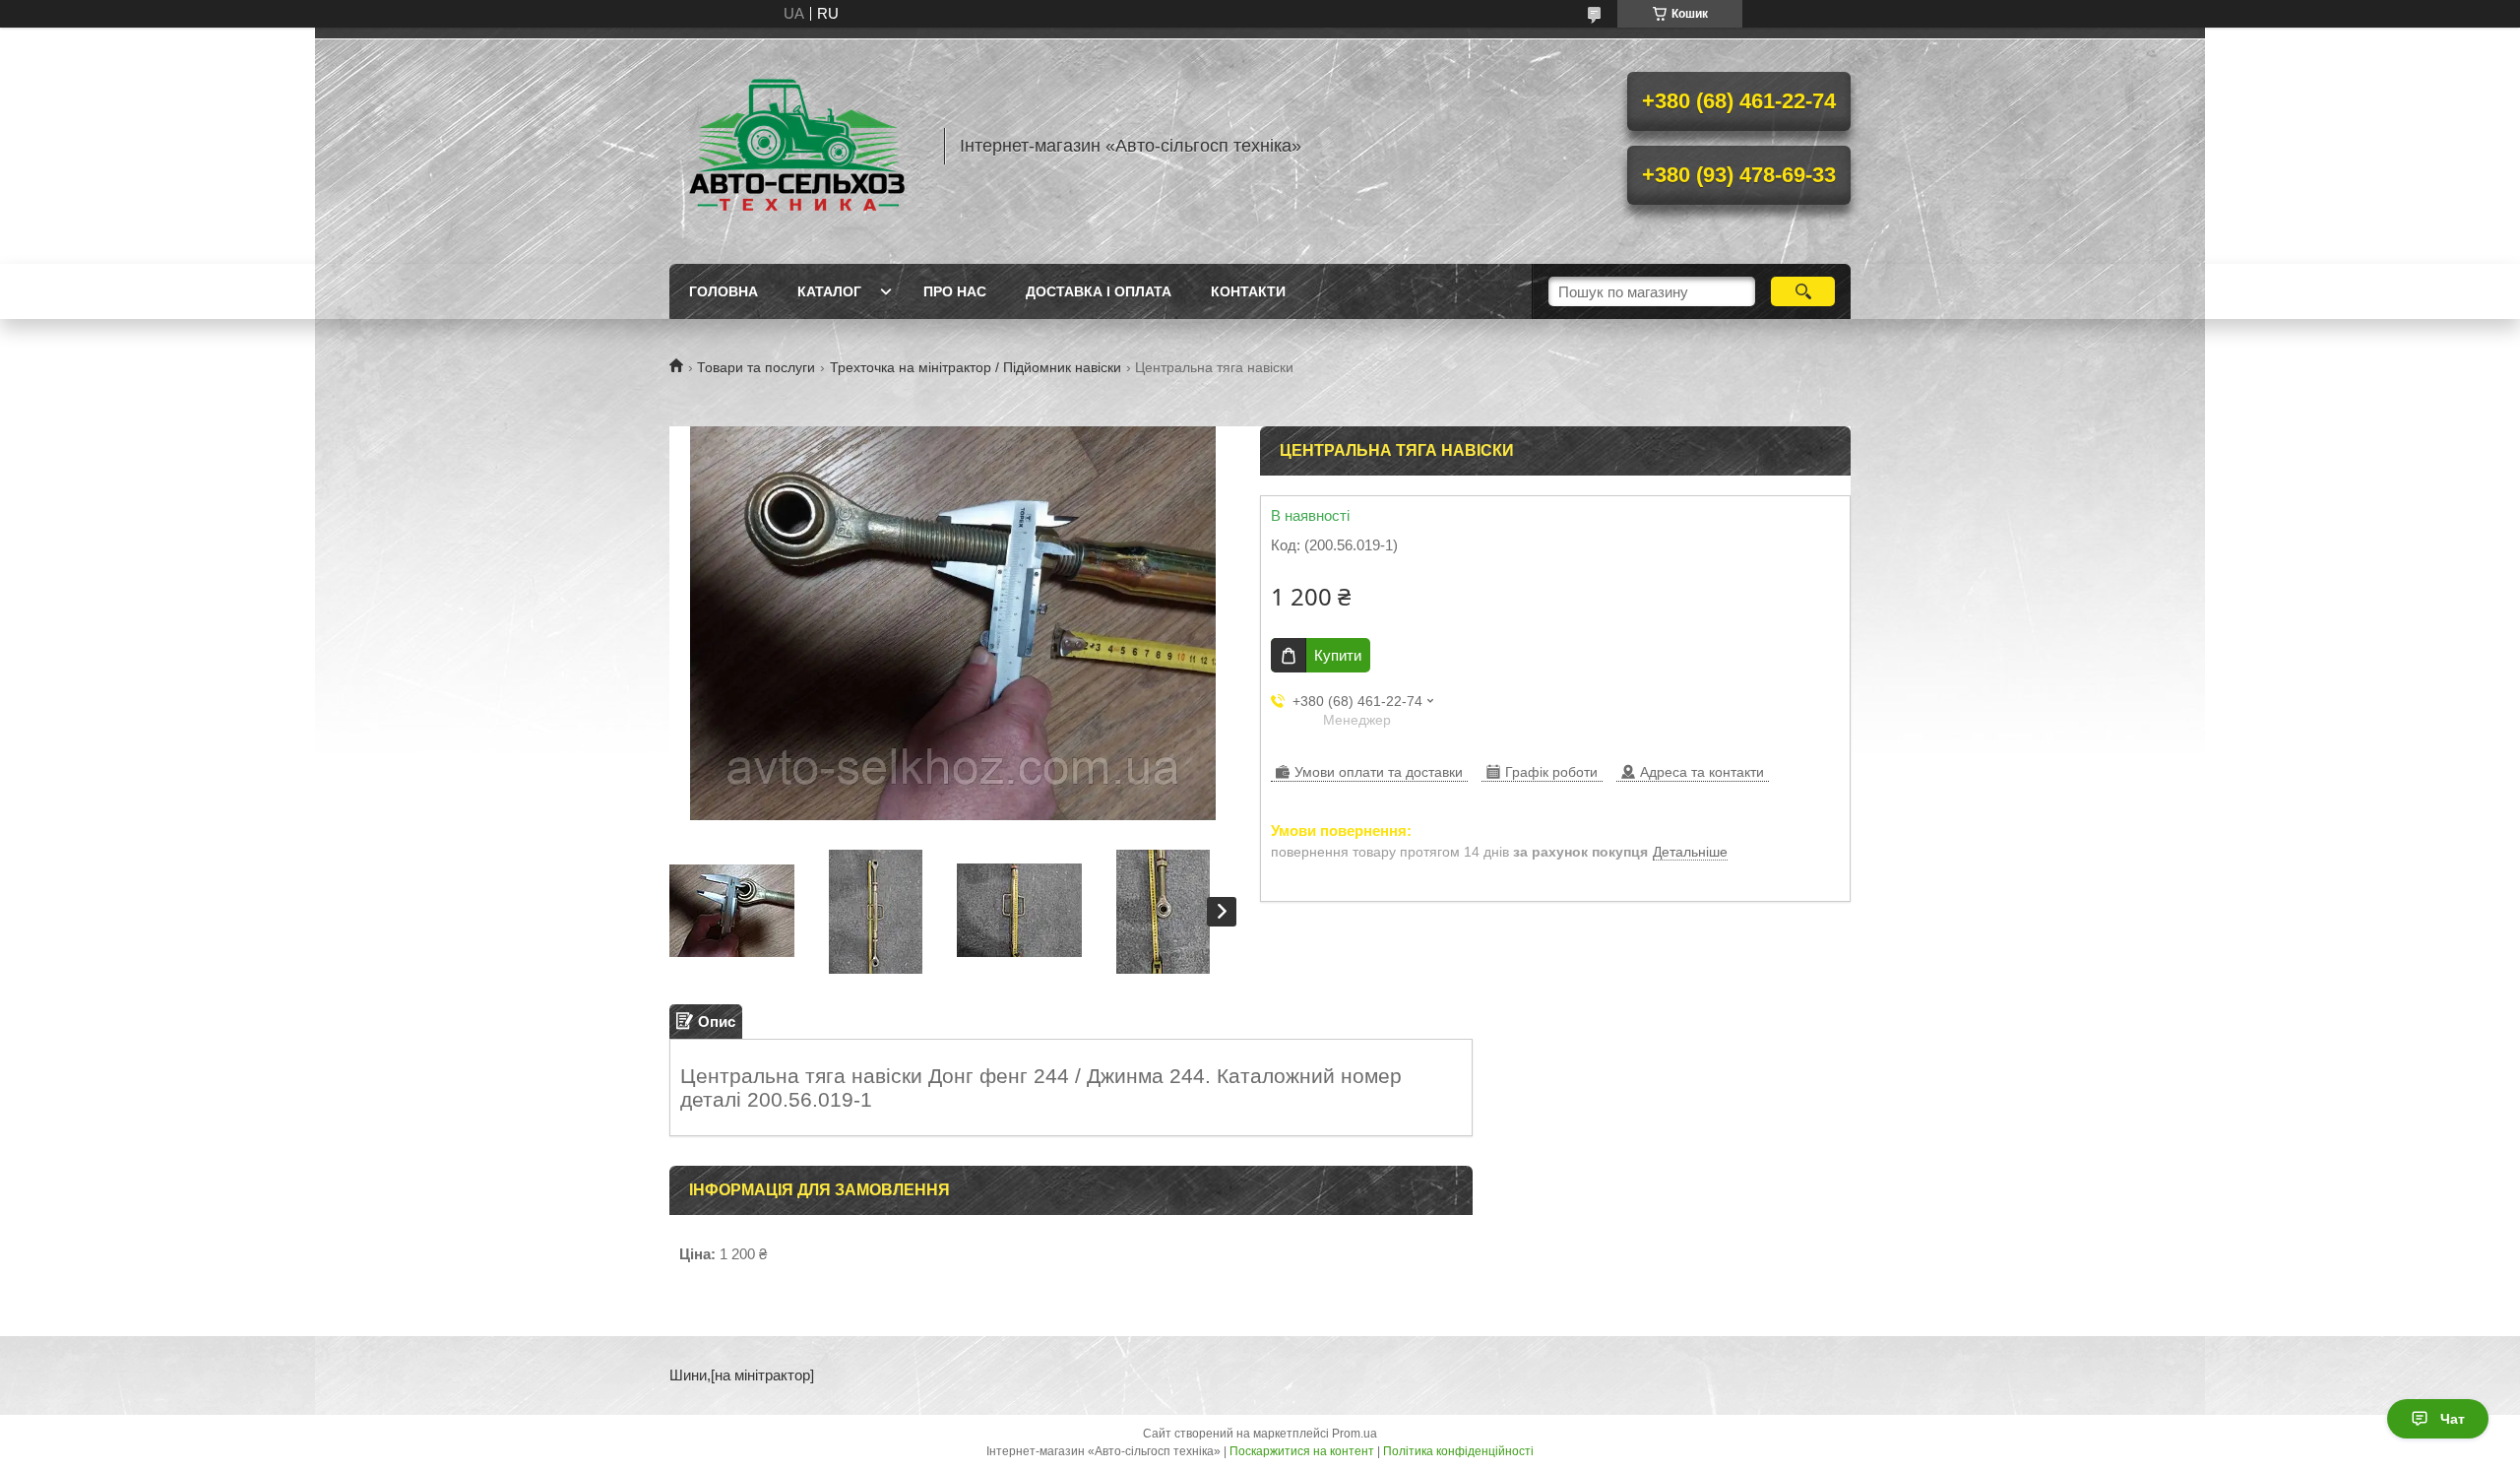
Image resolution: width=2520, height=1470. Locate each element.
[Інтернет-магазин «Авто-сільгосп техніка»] (797, 146)
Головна (724, 291)
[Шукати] (1803, 291)
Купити (1338, 655)
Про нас (955, 291)
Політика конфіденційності (1458, 1451)
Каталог (829, 291)
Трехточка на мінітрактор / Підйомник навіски (976, 367)
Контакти (1248, 291)
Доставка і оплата (1099, 291)
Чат (2453, 1419)
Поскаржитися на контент (1302, 1451)
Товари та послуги (756, 367)
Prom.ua (1354, 1434)
